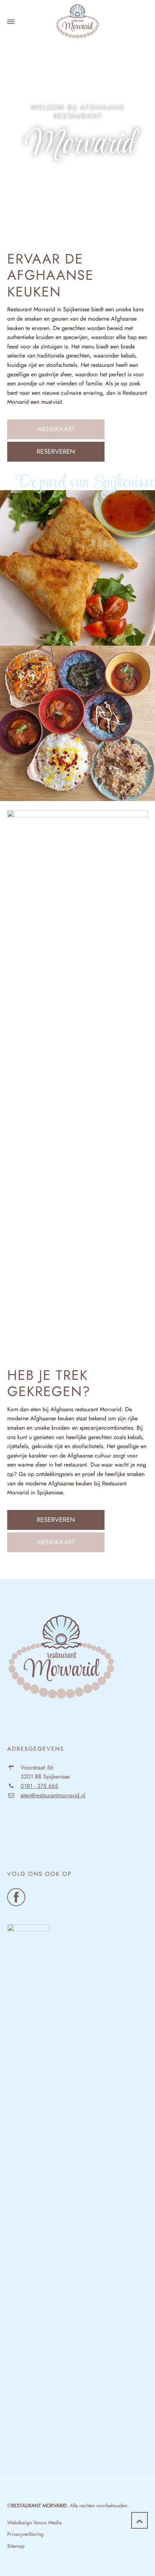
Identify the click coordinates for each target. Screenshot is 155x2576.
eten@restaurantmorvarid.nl (53, 1795)
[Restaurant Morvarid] (77, 22)
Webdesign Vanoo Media (34, 2522)
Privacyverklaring (25, 2534)
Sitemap (16, 2546)
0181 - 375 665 (39, 1786)
